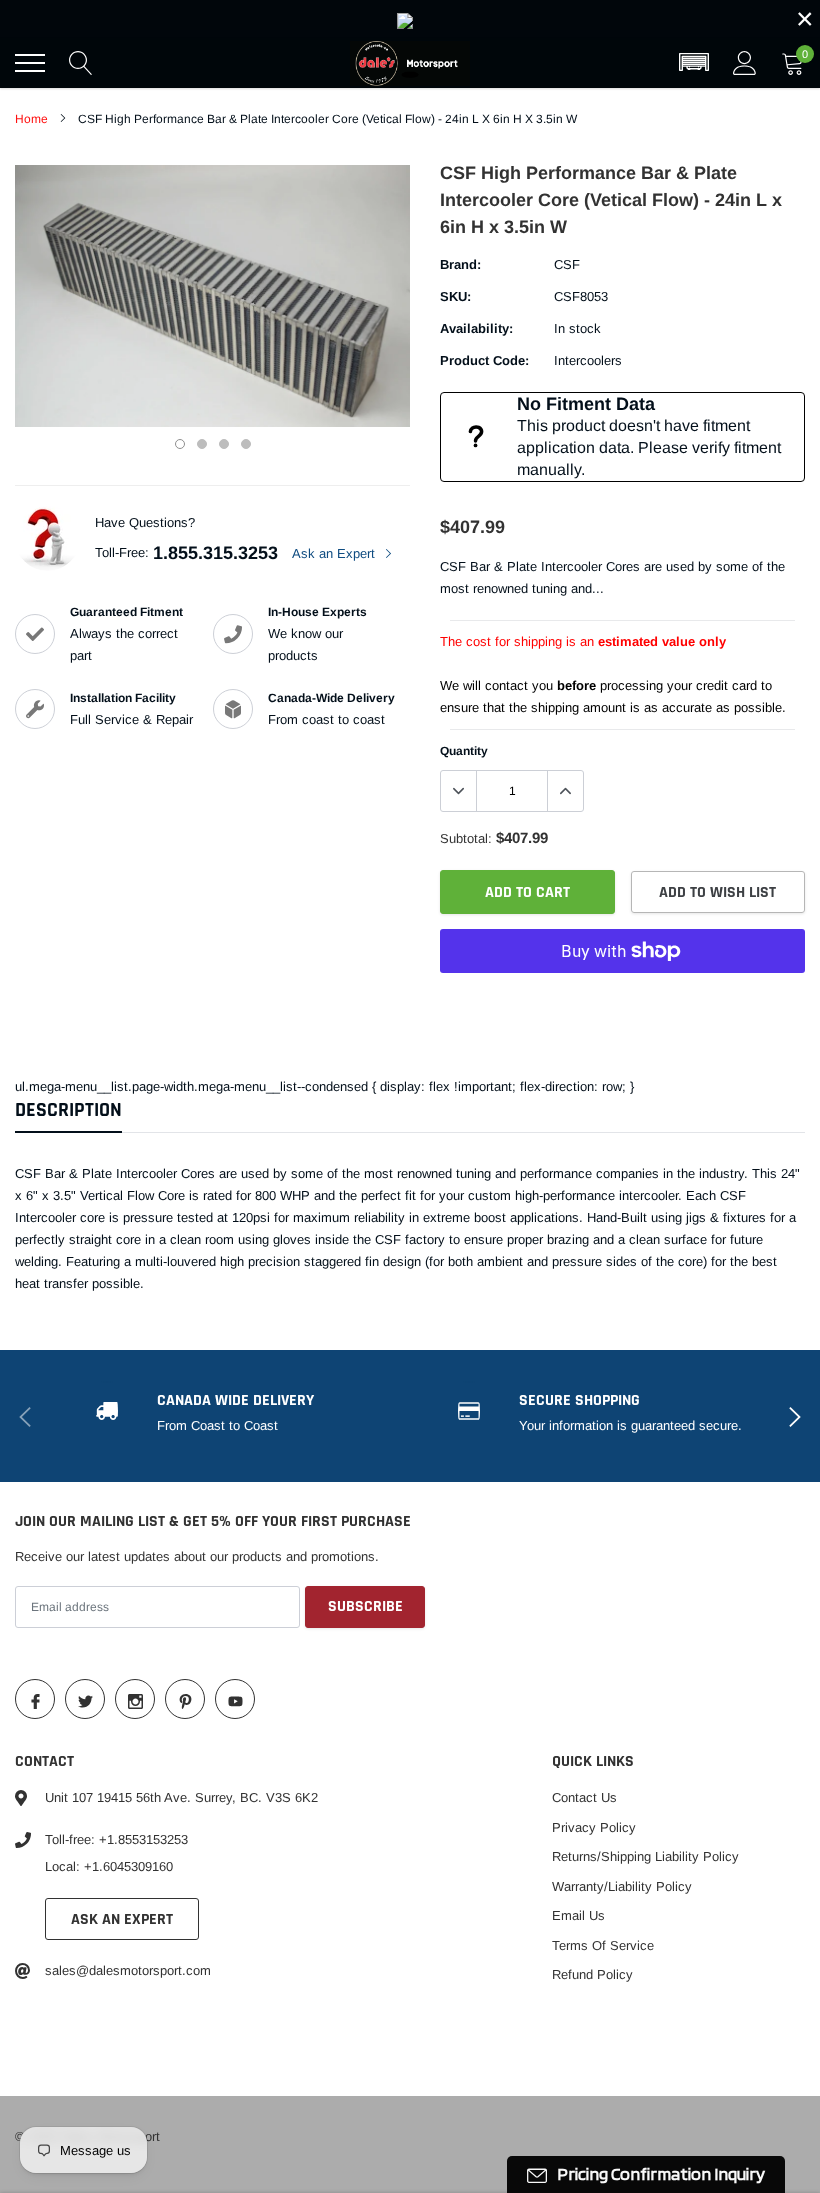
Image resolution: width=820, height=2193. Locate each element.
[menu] (30, 63)
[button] (694, 63)
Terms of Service (603, 1945)
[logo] (410, 63)
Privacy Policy (594, 1827)
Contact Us (584, 1797)
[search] (81, 63)
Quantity (464, 751)
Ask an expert (122, 1919)
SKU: (455, 296)
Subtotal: (466, 838)
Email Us (578, 1915)
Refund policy (592, 1974)
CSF (567, 264)
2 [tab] (202, 444)
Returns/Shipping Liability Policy (645, 1856)
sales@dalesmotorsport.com (128, 1970)
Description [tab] (68, 1110)
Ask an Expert (335, 553)
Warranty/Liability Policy (622, 1886)
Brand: (460, 264)
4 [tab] (246, 444)
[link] (410, 19)
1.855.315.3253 (215, 553)
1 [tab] (180, 444)
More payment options (622, 1000)
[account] (745, 62)
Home (31, 119)
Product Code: (484, 360)
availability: (476, 328)
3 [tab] (224, 444)
